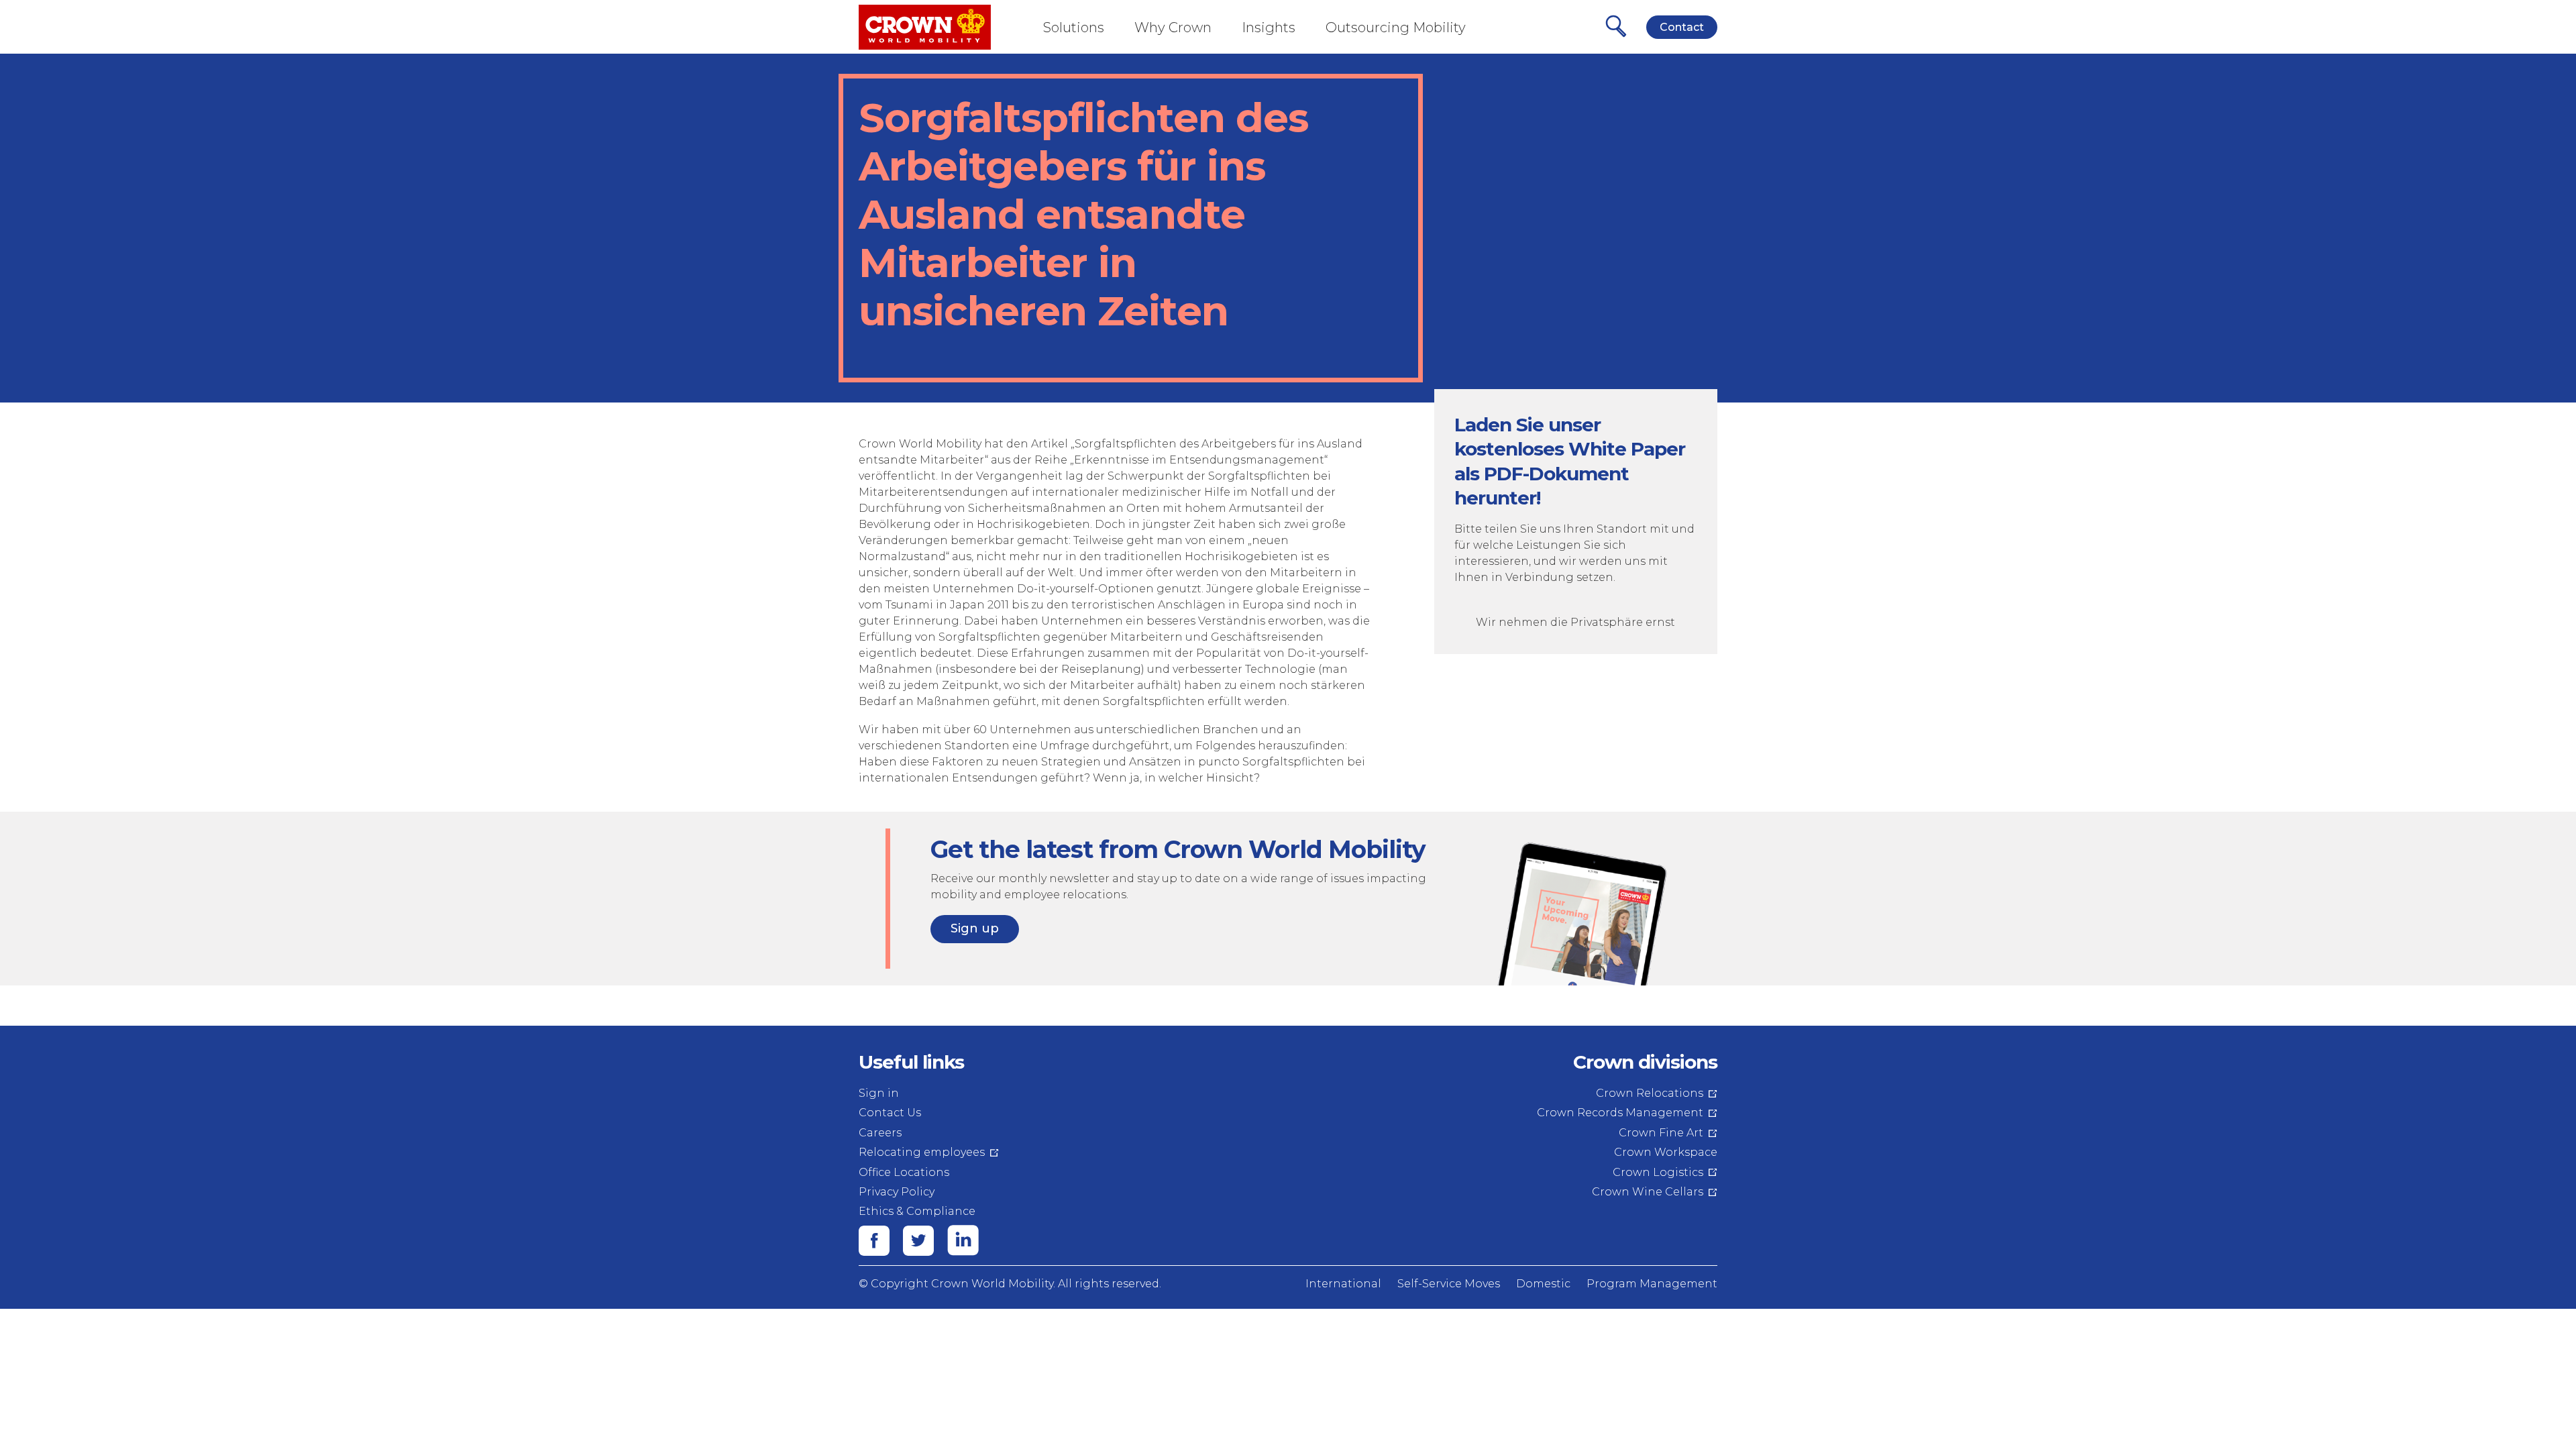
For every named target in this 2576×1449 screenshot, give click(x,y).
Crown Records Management (1620, 1113)
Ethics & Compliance (917, 1211)
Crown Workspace (1666, 1152)
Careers (880, 1133)
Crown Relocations (1650, 1093)
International (1343, 1284)
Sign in (879, 1093)
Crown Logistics (1658, 1172)
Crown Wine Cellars (1648, 1192)
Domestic (1543, 1284)
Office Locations (904, 1172)
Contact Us (890, 1113)
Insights (1269, 28)
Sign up (975, 928)
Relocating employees (922, 1152)
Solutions (1074, 28)
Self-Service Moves (1449, 1284)
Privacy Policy (897, 1192)
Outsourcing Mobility (1396, 28)
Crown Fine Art (1661, 1133)
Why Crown (1173, 28)
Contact (1682, 27)
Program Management (1652, 1284)
